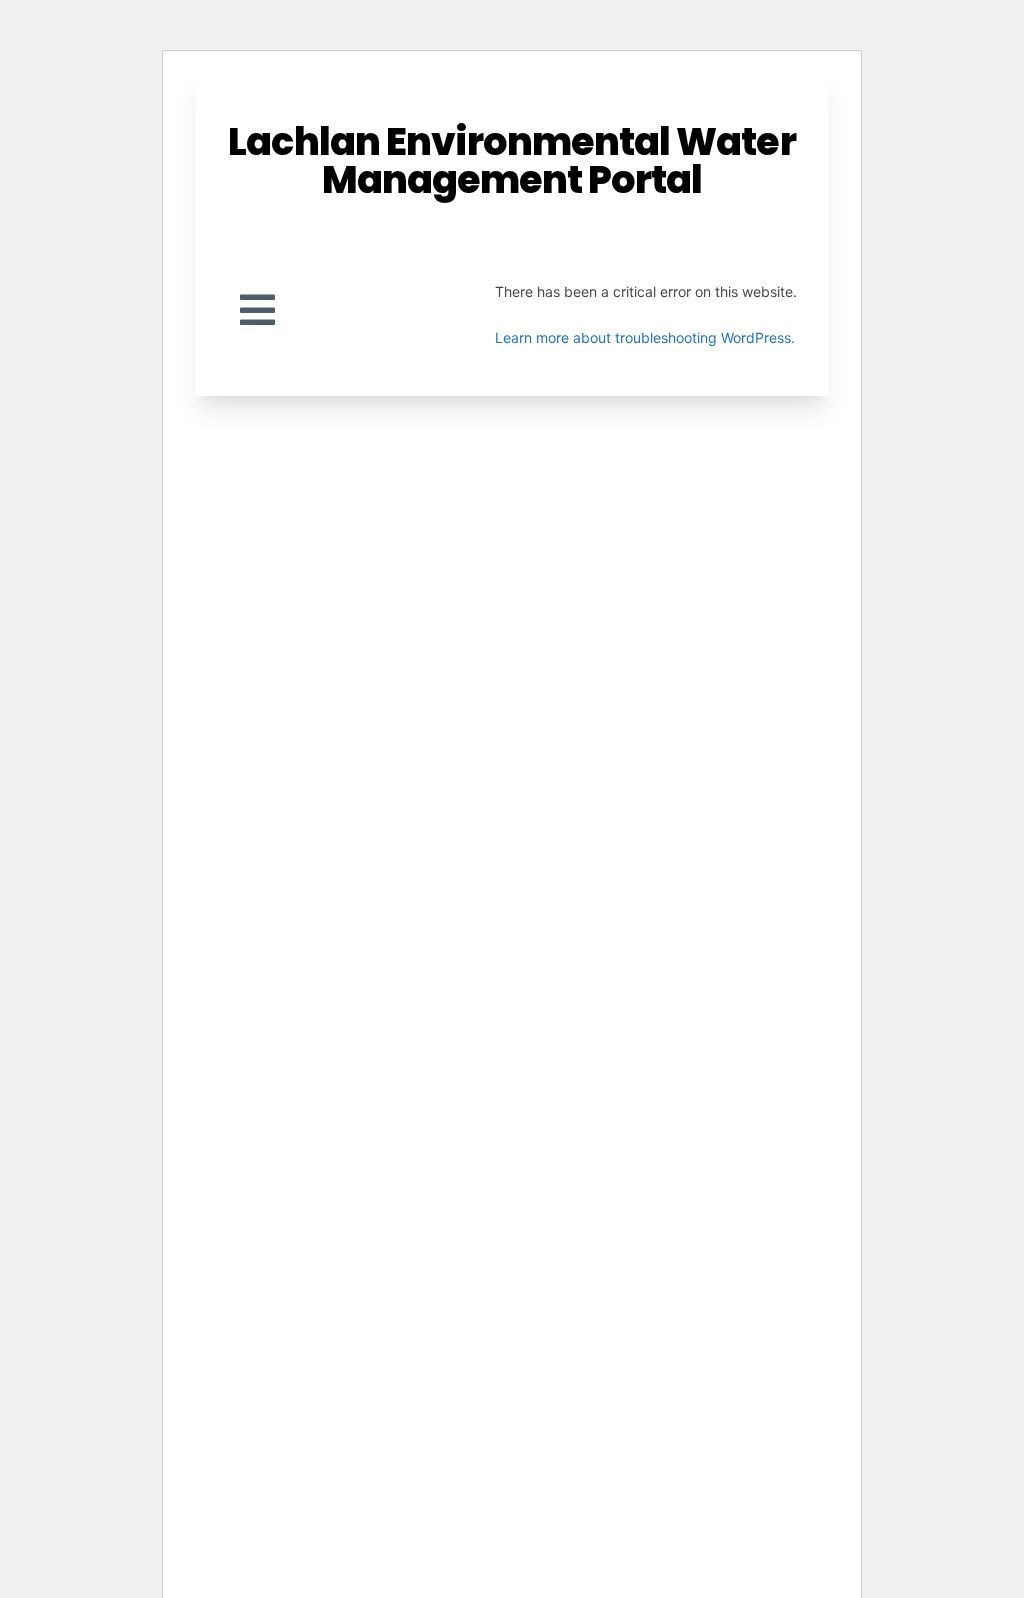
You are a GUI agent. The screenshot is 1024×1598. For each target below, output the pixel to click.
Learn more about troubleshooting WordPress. (645, 337)
